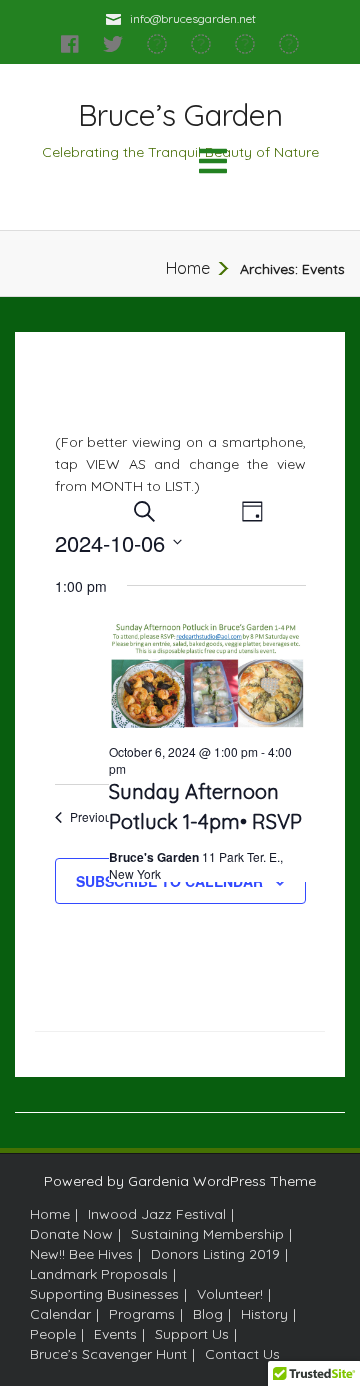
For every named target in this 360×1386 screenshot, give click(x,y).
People (53, 1334)
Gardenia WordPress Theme (222, 1181)
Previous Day (106, 817)
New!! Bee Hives (81, 1254)
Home (188, 268)
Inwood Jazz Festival (157, 1214)
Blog (208, 1314)
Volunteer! (230, 1294)
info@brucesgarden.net (193, 18)
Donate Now (71, 1234)
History (264, 1314)
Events (115, 1334)
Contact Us (242, 1354)
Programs (142, 1314)
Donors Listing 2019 (215, 1254)
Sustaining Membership (207, 1234)
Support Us (192, 1334)
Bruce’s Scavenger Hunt (108, 1354)
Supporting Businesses (104, 1294)
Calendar (60, 1314)
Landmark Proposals (99, 1274)
